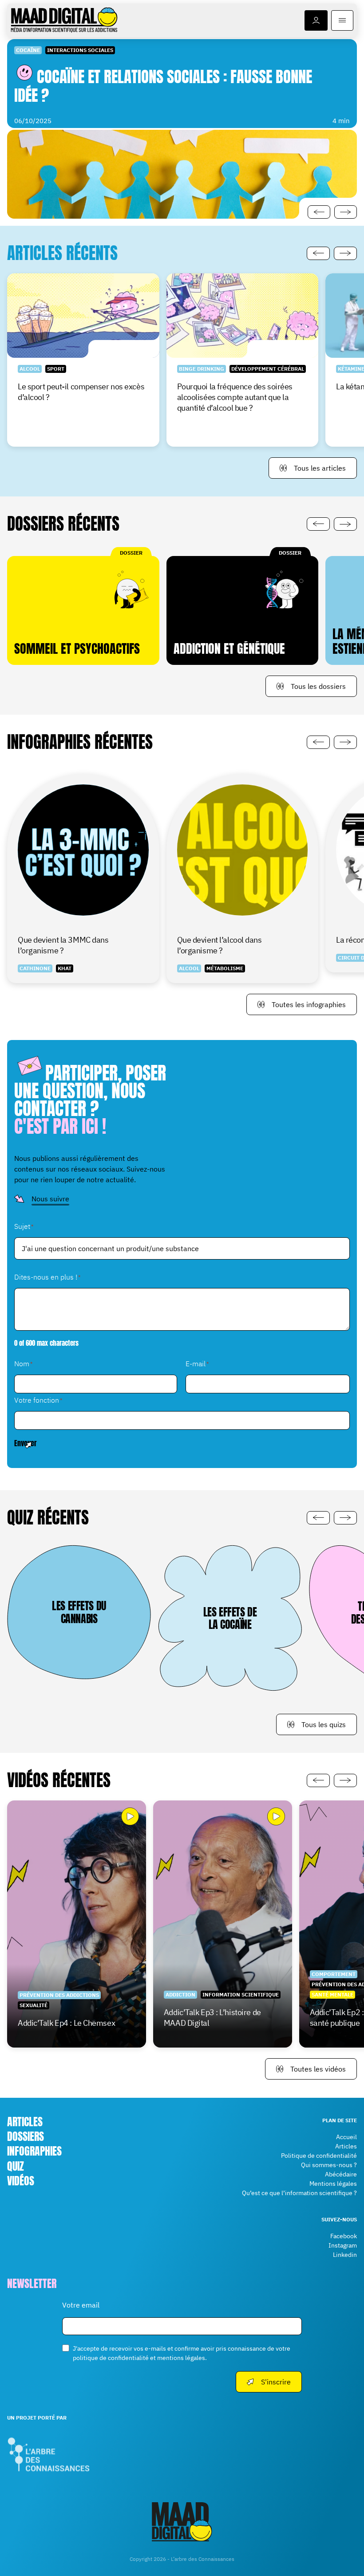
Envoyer (26, 1443)
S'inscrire (276, 2381)
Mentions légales (333, 2184)
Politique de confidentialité (319, 2156)
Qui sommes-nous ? (329, 2165)
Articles (25, 2122)
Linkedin (345, 2255)
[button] (319, 212)
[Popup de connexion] (316, 20)
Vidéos (21, 2180)
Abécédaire (341, 2174)
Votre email (81, 2304)
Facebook (344, 2236)
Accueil (346, 2137)
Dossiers (26, 2136)
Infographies (34, 2151)
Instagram (343, 2245)
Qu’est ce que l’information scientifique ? (299, 2193)
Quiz (16, 2166)
